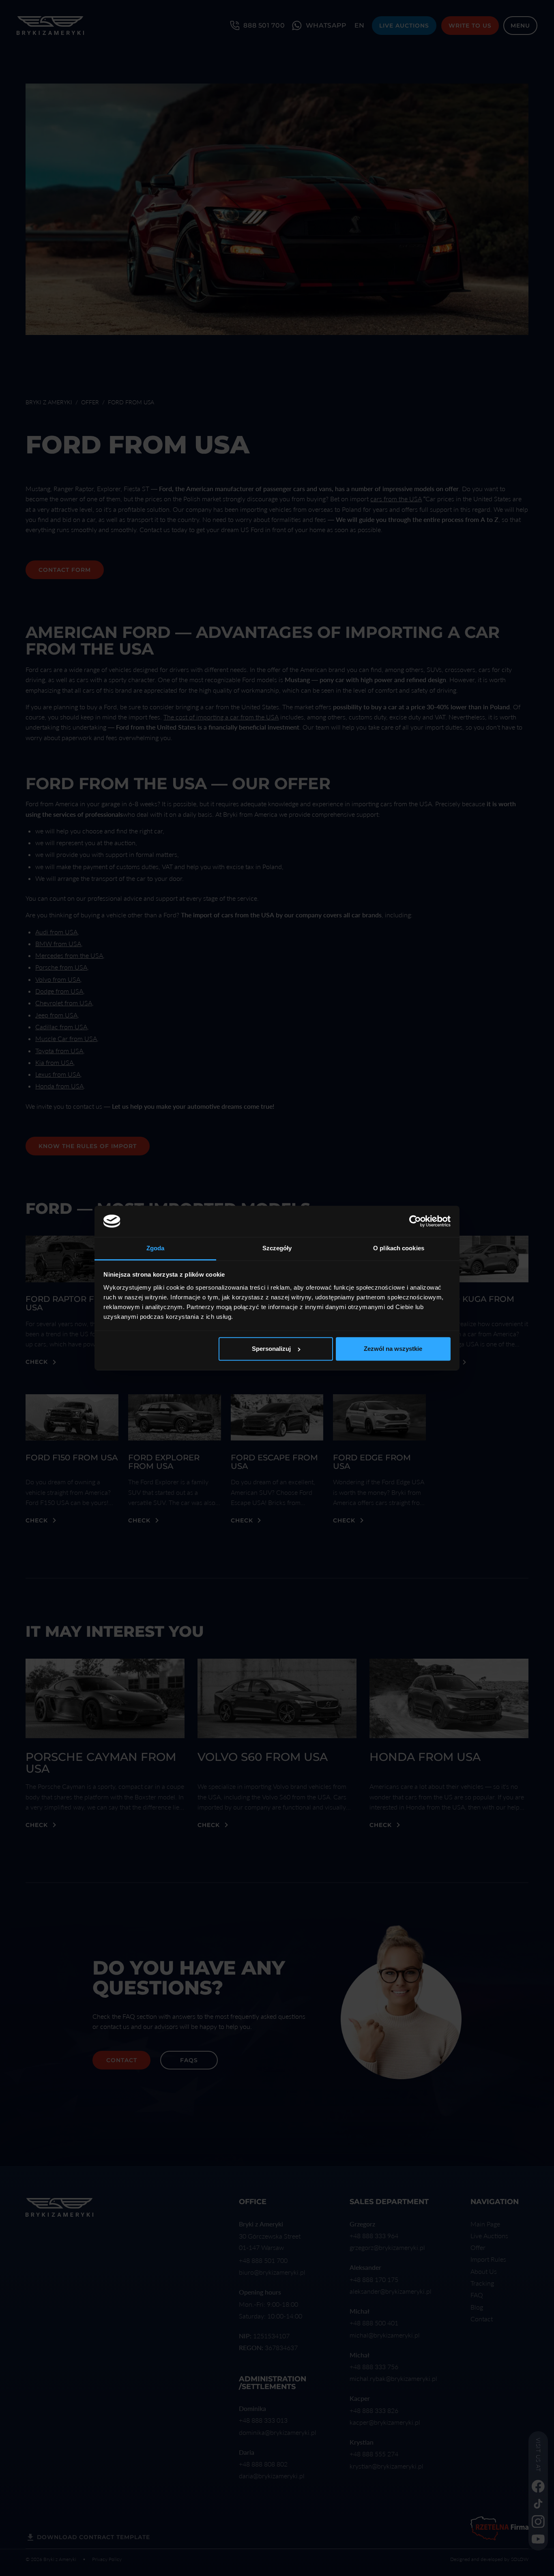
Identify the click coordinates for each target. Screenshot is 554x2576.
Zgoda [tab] (156, 1248)
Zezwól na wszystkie (393, 1349)
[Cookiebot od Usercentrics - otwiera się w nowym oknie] (415, 1221)
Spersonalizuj (271, 1349)
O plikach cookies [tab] (399, 1248)
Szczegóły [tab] (277, 1248)
